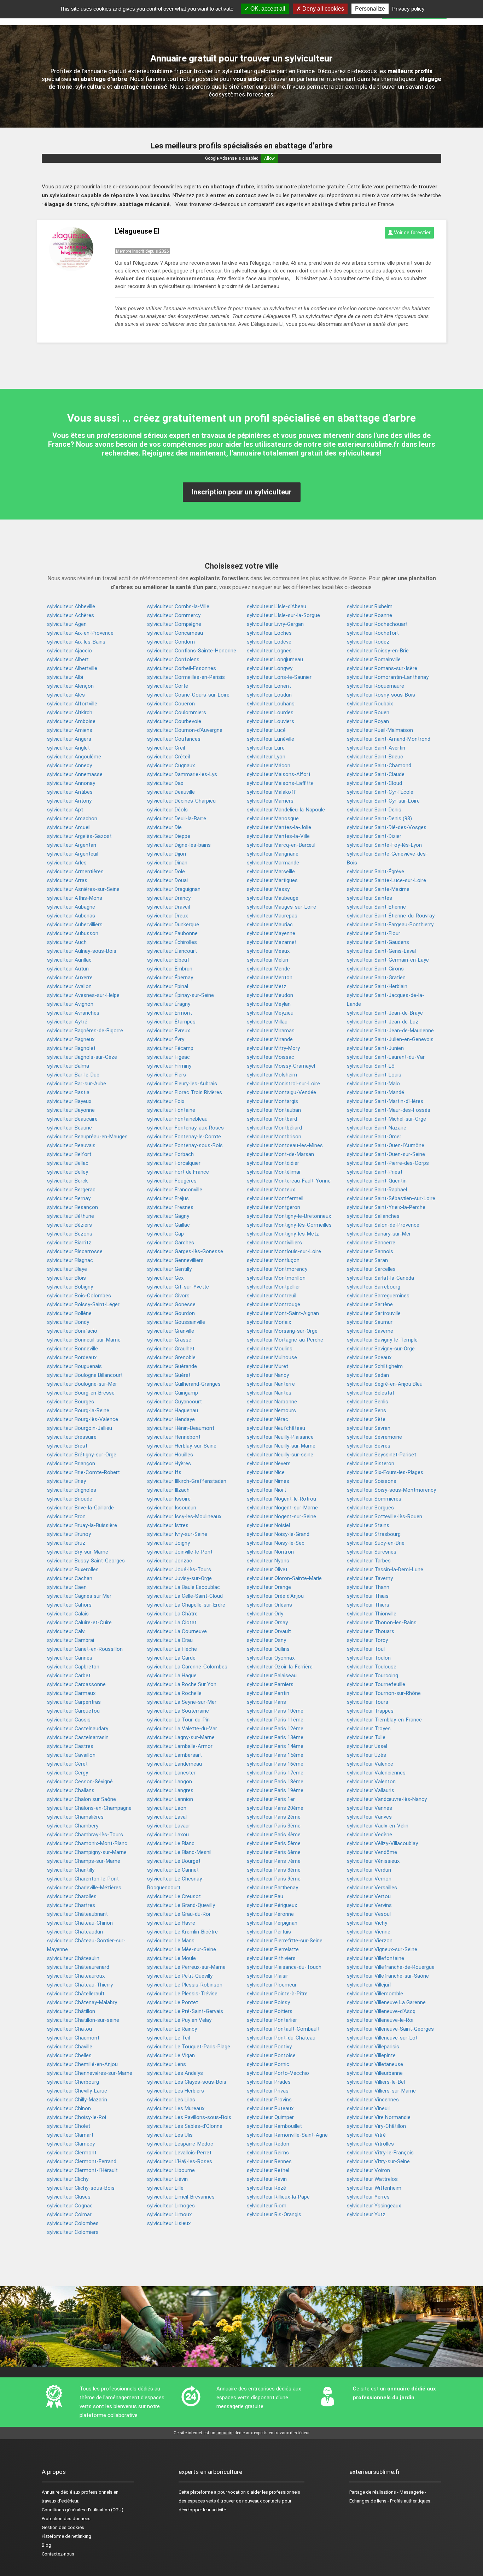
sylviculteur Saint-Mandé (376, 1092)
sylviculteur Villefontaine (376, 1958)
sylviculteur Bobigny (70, 1287)
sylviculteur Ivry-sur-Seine (177, 1534)
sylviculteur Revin (267, 2179)
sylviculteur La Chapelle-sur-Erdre (186, 1605)
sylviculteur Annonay (71, 783)
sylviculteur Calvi (66, 1631)
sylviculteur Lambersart (174, 1755)
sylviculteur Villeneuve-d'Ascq (381, 2011)
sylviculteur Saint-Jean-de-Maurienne (390, 1031)
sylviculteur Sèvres (369, 1446)
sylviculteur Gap (165, 1234)
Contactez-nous (58, 2554)
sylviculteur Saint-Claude (376, 774)
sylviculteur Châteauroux (76, 1976)
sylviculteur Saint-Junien (375, 1048)
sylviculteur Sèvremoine (374, 1437)
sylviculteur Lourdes (270, 712)
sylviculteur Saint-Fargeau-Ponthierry (390, 925)
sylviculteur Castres (70, 1746)
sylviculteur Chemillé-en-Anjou (82, 2064)
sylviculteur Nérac (267, 1419)
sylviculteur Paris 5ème (274, 1843)
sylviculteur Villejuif (369, 1985)
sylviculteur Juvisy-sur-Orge (179, 1578)
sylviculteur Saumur (370, 1322)
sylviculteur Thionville (372, 1614)
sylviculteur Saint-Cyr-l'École (380, 792)
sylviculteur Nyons (268, 1561)
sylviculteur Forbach (170, 1154)
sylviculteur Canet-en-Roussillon (85, 1649)
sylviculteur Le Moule (171, 1958)
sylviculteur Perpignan (272, 1923)
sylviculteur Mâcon (269, 765)
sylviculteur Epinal (168, 986)
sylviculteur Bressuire (72, 1437)
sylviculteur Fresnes (170, 1207)
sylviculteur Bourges (71, 1402)
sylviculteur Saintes (369, 898)
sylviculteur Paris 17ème (275, 1773)
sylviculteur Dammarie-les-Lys (182, 774)
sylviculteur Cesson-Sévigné (80, 1782)
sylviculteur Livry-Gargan (275, 624)
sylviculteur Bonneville (72, 1349)
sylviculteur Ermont (170, 1013)
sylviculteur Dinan (167, 863)
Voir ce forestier (412, 233)
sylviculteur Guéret (169, 1375)
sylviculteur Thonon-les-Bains (382, 1623)
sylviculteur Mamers (270, 801)
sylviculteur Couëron (171, 704)
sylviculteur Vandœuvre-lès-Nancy (387, 1799)
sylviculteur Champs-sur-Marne (84, 1861)
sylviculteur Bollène (69, 1313)
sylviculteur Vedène (369, 1835)
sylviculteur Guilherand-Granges (184, 1384)
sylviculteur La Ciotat (172, 1623)
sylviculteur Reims (268, 2153)
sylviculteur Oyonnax (271, 1658)
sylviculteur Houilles (170, 1455)
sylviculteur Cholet (69, 2126)
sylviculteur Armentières (75, 872)
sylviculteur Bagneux (71, 1039)
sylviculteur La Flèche (172, 1649)
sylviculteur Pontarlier (272, 2020)
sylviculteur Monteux (271, 1190)
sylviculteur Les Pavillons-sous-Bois (189, 2117)
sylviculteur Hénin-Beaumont (181, 1428)
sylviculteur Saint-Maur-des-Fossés (389, 1110)
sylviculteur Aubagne (71, 907)
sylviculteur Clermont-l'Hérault (82, 2170)
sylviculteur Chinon (69, 2108)
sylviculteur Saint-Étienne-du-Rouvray (391, 916)
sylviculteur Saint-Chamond (379, 765)
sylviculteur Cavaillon (71, 1755)
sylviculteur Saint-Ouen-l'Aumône (386, 1145)
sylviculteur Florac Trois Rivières (185, 1092)
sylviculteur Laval (167, 1817)
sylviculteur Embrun (170, 969)
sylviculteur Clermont (72, 2153)
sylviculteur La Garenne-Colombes (187, 1667)
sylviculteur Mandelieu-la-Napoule (286, 810)
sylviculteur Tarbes (369, 1561)
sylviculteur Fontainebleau (177, 1119)
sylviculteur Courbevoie (174, 721)
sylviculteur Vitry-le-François (380, 2153)
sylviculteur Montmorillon (276, 1278)
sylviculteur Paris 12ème (275, 1729)
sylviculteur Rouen (368, 712)
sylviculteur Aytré (67, 1022)
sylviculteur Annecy (69, 765)
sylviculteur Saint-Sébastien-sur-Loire (391, 1198)
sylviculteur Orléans (269, 1605)
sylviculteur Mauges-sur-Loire (281, 907)
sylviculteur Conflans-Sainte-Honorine (192, 651)
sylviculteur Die (164, 827)
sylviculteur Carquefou (73, 1711)
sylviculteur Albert (68, 659)
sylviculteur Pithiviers (271, 1958)
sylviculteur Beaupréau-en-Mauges (87, 1137)
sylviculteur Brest (67, 1446)
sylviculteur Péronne (270, 1914)
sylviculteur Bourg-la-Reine (78, 1410)
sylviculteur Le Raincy (172, 2029)
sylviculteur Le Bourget (174, 1861)
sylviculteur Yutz (366, 2214)
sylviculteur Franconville (175, 1190)
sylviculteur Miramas (271, 1031)
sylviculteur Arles (67, 863)
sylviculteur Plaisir (267, 1976)
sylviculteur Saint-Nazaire (377, 1128)
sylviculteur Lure (266, 748)
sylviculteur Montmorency (277, 1269)
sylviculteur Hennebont (174, 1437)
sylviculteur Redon (268, 2144)
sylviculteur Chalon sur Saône (82, 1799)
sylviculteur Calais (68, 1614)
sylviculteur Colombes (73, 2223)
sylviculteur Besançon (72, 1207)
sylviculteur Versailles (372, 1888)
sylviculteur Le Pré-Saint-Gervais (185, 2011)
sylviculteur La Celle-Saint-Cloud (185, 1596)
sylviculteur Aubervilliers (75, 925)
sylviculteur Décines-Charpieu (181, 801)
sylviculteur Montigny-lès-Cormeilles (289, 1225)
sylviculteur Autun (68, 969)
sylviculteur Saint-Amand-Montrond (389, 739)
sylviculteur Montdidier (273, 1163)
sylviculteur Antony (69, 801)
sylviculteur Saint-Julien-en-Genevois (390, 1039)
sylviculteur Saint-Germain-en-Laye (388, 960)
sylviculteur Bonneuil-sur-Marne (84, 1340)
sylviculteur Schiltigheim (375, 1366)
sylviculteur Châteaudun (75, 1932)
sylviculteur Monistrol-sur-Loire (283, 1084)
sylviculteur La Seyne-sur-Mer (182, 1702)
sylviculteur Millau (267, 1022)
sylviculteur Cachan (70, 1578)
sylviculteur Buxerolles (73, 1569)
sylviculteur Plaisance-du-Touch (284, 1967)
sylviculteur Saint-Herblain (377, 986)
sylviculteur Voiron (368, 2170)
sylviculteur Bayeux (69, 1101)
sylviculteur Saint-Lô (371, 1066)
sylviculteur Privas (268, 2091)
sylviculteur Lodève (269, 642)
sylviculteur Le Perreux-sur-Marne (186, 1967)
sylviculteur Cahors (69, 1605)
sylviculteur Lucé (266, 730)
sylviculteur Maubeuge (273, 898)
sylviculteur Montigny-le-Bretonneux (289, 1216)
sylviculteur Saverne (370, 1331)
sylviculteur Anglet (68, 748)
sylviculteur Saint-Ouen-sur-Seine (386, 1154)
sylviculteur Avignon (70, 1004)
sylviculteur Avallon (69, 986)
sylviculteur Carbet (69, 1676)
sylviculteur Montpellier (273, 1287)
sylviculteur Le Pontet (173, 2002)
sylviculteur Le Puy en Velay (179, 2020)
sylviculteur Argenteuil (73, 854)
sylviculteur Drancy (169, 898)
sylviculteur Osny (266, 1640)
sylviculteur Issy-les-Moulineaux (184, 1516)
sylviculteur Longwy (270, 668)
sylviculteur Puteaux (270, 2108)
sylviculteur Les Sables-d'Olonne (185, 2126)
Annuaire (51, 2492)
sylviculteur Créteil (168, 757)
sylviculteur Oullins (268, 1649)
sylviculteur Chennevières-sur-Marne (90, 2073)
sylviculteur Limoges (171, 2206)
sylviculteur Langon (170, 1782)
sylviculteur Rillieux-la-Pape (278, 2197)
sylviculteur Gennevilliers (175, 1260)
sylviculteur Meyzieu (270, 1013)
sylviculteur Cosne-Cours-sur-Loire (188, 695)
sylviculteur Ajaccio (69, 651)
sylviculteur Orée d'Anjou (275, 1596)
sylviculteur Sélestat (371, 1393)
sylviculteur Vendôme (372, 1852)
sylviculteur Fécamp (170, 1048)
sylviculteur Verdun (369, 1870)
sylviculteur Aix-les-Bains (76, 642)
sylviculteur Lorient (269, 686)
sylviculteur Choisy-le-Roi (77, 2117)
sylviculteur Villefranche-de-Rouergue (391, 1967)
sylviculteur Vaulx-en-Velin (378, 1826)
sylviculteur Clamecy (71, 2144)
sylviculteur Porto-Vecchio (278, 2073)
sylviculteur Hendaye (171, 1419)
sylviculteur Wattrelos (372, 2179)
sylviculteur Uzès (366, 1755)
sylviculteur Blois (66, 1278)
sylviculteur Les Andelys (175, 2073)
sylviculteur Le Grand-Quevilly (181, 1905)
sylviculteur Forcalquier (174, 1163)
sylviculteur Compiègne (174, 624)
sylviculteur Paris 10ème (275, 1711)
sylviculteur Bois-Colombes (79, 1296)
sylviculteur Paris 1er (271, 1799)
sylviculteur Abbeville (71, 606)
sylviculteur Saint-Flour (374, 933)
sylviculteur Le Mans (171, 1941)
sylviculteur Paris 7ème (274, 1861)
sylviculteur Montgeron (273, 1207)
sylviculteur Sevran (369, 1428)
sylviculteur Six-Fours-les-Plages (385, 1472)
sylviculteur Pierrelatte (273, 1949)
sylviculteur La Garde (171, 1658)
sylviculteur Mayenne (271, 933)
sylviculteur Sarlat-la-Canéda (380, 1278)
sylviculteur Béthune (71, 1216)
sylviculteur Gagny (168, 1216)
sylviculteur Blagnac (70, 1260)
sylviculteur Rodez (368, 642)
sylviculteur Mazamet (272, 942)
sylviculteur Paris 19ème (275, 1790)
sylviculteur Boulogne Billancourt (85, 1375)
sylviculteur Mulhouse (272, 1357)
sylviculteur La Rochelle (174, 1693)
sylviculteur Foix (166, 1101)
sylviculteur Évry (166, 1039)
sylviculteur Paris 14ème (275, 1746)
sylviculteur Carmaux (71, 1693)
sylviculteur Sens (366, 1410)
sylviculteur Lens (167, 2064)
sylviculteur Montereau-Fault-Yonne (289, 1181)
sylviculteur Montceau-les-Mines (285, 1145)
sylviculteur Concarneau (175, 633)
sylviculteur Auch (67, 942)
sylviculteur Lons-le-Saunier (279, 677)
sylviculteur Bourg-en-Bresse (81, 1393)
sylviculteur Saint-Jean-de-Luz (383, 1022)
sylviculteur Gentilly (169, 1269)
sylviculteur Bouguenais (74, 1366)
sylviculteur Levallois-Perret (179, 2153)
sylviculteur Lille (165, 2188)
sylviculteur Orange (269, 1587)
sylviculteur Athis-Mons (75, 898)
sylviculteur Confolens (173, 659)
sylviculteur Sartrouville (374, 1313)
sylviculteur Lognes (269, 651)
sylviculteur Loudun (269, 695)
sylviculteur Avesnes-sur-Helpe (83, 995)
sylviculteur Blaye (67, 1269)
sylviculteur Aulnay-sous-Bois (82, 951)
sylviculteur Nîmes (268, 1481)
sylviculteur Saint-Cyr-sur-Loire (383, 801)
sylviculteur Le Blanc (171, 1843)
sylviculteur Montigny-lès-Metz (283, 1234)
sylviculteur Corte (168, 686)
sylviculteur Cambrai (71, 1640)
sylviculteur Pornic (268, 2064)
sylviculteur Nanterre (271, 1384)
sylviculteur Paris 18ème (275, 1782)
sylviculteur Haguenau (173, 1410)
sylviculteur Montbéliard (274, 1128)
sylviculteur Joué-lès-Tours (179, 1569)
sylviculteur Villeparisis (373, 2047)
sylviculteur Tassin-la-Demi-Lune (385, 1569)
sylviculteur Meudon (270, 995)
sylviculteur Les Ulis (170, 2135)
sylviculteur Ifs (164, 1472)
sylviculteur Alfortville (72, 704)
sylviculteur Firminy (169, 1066)
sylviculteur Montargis (272, 1101)
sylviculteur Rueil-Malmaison (380, 730)
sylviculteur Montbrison (274, 1137)
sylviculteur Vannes (369, 1808)
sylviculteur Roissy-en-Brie (378, 651)
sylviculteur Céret (67, 1764)
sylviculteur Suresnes (372, 1552)
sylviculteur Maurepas (272, 916)
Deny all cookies (322, 9)
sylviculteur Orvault (269, 1631)
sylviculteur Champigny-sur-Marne (87, 1852)
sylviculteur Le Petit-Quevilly (180, 1976)
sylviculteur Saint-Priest (375, 1172)
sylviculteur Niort (266, 1490)
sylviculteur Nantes (269, 1393)
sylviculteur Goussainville (176, 1322)
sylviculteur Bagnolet (71, 1048)
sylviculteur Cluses (69, 2197)
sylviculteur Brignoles (72, 1490)
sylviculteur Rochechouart (377, 624)
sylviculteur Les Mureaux (176, 2108)
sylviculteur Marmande (273, 863)
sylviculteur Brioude (70, 1499)
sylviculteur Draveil (168, 907)
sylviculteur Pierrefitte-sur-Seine (285, 1941)
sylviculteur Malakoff (271, 792)
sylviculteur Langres (170, 1790)
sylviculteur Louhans (271, 704)
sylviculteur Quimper (270, 2117)
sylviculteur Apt (65, 810)
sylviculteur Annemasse (75, 774)
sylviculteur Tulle (366, 1737)
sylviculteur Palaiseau (272, 1676)
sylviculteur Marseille (271, 872)
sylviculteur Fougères (172, 1181)
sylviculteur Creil (166, 748)
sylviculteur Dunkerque (173, 925)
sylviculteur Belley (68, 1172)
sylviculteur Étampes (171, 1022)
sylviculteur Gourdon (171, 1313)
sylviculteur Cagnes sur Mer (79, 1596)
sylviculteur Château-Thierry (80, 1985)
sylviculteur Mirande (270, 1039)
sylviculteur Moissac (270, 1057)
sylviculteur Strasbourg (374, 1534)
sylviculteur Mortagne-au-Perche (285, 1340)
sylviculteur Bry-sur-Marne (78, 1552)
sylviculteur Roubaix (370, 704)
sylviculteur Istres (168, 1525)
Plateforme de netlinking (66, 2536)
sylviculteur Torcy (367, 1640)
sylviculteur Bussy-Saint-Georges (86, 1561)
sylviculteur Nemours (271, 1410)
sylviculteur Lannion (170, 1799)
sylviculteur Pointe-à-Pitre (277, 1994)
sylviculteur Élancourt (172, 951)
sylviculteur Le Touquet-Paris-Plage (189, 2047)
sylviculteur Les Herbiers (176, 2091)
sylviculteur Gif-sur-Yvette (178, 1287)
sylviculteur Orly (265, 1614)
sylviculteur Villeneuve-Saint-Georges (390, 2029)
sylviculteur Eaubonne (172, 933)
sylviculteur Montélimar (274, 1172)
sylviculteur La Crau (170, 1640)
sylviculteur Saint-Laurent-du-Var (386, 1057)
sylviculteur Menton (270, 978)
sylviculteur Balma (68, 1066)
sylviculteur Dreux (167, 916)
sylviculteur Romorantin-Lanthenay (388, 677)
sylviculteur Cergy (68, 1773)
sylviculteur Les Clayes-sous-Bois (187, 2082)
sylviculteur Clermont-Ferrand (82, 2161)
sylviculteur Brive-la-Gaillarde (80, 1508)
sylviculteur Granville (171, 1331)
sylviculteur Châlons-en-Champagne (89, 1808)
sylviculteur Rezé (266, 2188)
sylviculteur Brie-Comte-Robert (83, 1472)
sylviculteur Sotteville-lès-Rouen (385, 1516)
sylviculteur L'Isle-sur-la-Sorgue (283, 615)
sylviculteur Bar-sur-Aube (77, 1084)
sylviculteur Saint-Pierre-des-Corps (388, 1163)
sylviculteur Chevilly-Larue (77, 2091)
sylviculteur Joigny (168, 1543)
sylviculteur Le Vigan (171, 2055)
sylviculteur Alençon (70, 686)
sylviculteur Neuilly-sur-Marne (281, 1446)
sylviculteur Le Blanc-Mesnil (179, 1852)
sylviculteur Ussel (367, 1746)
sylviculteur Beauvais (71, 1145)
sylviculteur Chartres (71, 1905)
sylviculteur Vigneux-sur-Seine (382, 1949)
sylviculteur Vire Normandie (379, 2117)
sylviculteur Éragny (169, 1004)
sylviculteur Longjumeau (275, 659)
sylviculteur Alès (66, 695)
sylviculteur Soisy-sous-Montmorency (391, 1490)
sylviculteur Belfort (69, 1154)
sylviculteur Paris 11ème (275, 1720)
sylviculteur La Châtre (172, 1614)
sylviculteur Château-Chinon (80, 1923)
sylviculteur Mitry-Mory (273, 1048)
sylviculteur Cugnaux (171, 765)
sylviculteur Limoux (169, 2214)
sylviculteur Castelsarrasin (78, 1737)
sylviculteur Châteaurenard (78, 1967)
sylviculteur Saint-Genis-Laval (381, 951)
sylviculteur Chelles (69, 2055)
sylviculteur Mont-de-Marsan (280, 1154)
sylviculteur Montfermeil (275, 1198)
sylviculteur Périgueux (272, 1905)
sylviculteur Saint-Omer (374, 1137)
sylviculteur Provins (269, 2100)
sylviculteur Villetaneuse (375, 2064)
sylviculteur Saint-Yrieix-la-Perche (386, 1207)
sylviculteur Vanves (369, 1817)
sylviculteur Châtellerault (76, 1994)
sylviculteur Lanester (171, 1773)
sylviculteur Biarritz (69, 1243)
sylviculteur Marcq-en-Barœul (281, 845)
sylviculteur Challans (71, 1790)
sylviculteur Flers (167, 1075)
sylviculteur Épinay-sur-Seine (181, 995)
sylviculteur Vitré (366, 2135)
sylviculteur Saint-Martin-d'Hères (385, 1101)
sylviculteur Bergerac (71, 1190)
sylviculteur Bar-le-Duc (73, 1075)
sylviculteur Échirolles (172, 942)
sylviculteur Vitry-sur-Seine (378, 2161)
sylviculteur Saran (367, 1260)
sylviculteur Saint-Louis (374, 1075)
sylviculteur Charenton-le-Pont (83, 1879)
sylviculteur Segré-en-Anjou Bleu (385, 1384)
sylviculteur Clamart (70, 2135)
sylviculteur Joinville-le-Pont (180, 1552)
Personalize (370, 9)
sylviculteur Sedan (368, 1375)
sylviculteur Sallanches (373, 1216)
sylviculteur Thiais (368, 1596)
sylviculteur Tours (368, 1702)
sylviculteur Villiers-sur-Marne (381, 2091)
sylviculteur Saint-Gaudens (378, 942)
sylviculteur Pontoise (271, 2055)
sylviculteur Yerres (368, 2197)
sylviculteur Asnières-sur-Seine (83, 889)
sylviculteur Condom (171, 642)
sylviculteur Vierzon (370, 1941)
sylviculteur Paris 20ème (275, 1808)
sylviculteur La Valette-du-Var (182, 1729)
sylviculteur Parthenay (272, 1888)
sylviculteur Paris (266, 1702)
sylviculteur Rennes (269, 2161)
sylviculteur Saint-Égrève (376, 872)
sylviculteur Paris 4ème (274, 1835)
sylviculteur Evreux (168, 1031)
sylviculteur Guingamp (173, 1393)
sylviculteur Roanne (369, 615)
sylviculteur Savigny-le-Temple (382, 1340)
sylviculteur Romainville (374, 659)
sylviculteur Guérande (172, 1366)
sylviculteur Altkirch (70, 712)
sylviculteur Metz (267, 986)
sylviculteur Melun (267, 960)
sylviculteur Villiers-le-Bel (376, 2082)
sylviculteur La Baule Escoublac (184, 1587)
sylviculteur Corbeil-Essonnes (182, 668)
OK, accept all (267, 9)
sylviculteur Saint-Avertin (376, 748)
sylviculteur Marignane (273, 854)
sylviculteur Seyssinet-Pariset (382, 1455)
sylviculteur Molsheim (272, 1075)
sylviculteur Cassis (69, 1720)
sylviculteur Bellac (68, 1163)
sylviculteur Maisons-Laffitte (280, 783)
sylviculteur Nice (266, 1472)
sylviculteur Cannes (70, 1658)
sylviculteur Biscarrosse (75, 1251)
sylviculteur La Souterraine (178, 1711)
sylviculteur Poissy (268, 2002)
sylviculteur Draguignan (174, 889)
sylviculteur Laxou (168, 1835)
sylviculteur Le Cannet (173, 1870)
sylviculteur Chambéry (73, 1826)
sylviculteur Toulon (369, 1658)
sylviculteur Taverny (370, 1578)
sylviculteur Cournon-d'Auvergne (185, 730)
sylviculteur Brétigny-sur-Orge (82, 1455)
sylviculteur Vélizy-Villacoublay (382, 1843)
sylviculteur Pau (265, 1896)
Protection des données (66, 2519)
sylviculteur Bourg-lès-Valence (83, 1419)
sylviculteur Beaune (69, 1128)
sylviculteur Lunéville (270, 739)
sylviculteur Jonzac (170, 1561)
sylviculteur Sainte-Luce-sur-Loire (386, 880)
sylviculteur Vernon (369, 1879)
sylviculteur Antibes (70, 792)
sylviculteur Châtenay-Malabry (82, 2002)
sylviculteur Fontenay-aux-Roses (185, 1128)
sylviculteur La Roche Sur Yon (182, 1684)
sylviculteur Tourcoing (373, 1676)
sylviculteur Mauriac (270, 925)
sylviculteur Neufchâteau (276, 1428)
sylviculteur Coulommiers (177, 712)
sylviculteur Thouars (371, 1631)
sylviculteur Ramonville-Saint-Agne (287, 2135)
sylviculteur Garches (171, 1243)
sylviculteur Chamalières (75, 1817)
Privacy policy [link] (408, 9)
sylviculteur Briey (66, 1481)
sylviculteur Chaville (70, 2047)
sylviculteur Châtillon (71, 2011)
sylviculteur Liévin (167, 2179)
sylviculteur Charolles (72, 1896)
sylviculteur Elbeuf (168, 960)
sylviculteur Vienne (369, 1932)
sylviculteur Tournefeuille (376, 1684)
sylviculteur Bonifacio (72, 1331)
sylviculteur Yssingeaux (374, 2206)
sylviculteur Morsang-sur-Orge (282, 1331)
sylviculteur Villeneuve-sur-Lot (382, 2038)
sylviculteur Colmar (69, 2214)
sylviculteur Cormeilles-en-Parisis (186, 677)
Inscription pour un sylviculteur (242, 492)
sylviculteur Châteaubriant (77, 1914)
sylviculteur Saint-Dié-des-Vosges (387, 827)
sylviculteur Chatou (69, 2029)
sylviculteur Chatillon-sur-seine (83, 2020)
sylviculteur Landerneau (174, 1764)
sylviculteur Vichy (367, 1923)
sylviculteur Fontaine (171, 1110)
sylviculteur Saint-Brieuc (375, 757)
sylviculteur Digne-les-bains (179, 845)
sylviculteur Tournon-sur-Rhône (384, 1693)
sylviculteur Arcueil (69, 827)
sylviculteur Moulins (270, 1349)
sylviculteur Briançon (71, 1463)
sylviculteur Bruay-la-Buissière (82, 1525)
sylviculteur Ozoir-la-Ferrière (280, 1667)
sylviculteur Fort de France (178, 1172)
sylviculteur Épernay (170, 978)
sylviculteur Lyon (266, 757)
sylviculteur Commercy (174, 615)
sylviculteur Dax (165, 783)
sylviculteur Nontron (270, 1552)
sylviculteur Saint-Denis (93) (379, 818)
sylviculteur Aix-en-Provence (80, 633)
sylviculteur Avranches (73, 1013)
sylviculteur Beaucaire (72, 1119)
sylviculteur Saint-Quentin (377, 1181)
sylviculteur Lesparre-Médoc (180, 2144)
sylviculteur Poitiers (270, 2011)
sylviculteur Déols (167, 810)
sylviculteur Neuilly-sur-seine (280, 1455)
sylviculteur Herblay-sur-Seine (182, 1446)
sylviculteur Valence (370, 1764)
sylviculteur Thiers (368, 1605)
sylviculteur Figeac (168, 1057)
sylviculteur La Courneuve (177, 1631)
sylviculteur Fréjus (168, 1198)
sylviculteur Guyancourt (174, 1402)
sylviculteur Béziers (69, 1225)
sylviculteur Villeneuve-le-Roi (380, 2020)
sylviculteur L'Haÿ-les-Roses (180, 2161)
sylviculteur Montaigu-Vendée (281, 1092)
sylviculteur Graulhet (171, 1349)
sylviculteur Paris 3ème (274, 1826)
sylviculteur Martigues (272, 880)
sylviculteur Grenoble (171, 1357)
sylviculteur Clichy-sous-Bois (81, 2188)
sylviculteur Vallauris (371, 1790)
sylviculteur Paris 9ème (274, 1879)
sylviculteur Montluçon (273, 1260)
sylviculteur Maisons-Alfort (279, 774)
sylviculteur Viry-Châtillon (376, 2126)
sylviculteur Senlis (368, 1402)
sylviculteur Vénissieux (373, 1861)
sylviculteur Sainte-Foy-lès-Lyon (384, 845)
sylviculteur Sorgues (370, 1508)
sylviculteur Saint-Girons (375, 969)
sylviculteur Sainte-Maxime (378, 889)
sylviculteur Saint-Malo (373, 1084)
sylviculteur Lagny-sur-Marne (181, 1737)
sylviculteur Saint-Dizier (374, 836)
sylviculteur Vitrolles (370, 2144)
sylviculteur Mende (268, 969)
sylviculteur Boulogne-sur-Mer (82, 1384)
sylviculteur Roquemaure (376, 686)
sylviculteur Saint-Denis (374, 810)
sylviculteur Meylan (269, 1004)
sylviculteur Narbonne (272, 1402)
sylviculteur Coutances (174, 739)
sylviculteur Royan (368, 721)
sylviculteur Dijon (167, 854)
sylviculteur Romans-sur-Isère (382, 668)
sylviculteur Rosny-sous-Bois (381, 695)
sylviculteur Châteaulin (73, 1958)
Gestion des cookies (63, 2527)
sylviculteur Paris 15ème (275, 1755)
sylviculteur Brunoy (69, 1534)
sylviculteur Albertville (72, 668)
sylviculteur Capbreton (73, 1667)
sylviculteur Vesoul (369, 1914)
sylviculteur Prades (269, 2082)
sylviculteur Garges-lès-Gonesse (185, 1251)
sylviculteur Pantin (268, 1693)
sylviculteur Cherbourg (73, 2082)
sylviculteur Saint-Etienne (376, 907)
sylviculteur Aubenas (71, 916)
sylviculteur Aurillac (69, 960)
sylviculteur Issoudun (172, 1508)
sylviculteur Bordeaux (72, 1357)
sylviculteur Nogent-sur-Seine (281, 1516)
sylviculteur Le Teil (168, 2038)
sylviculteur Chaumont (73, 2038)
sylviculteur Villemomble (375, 1994)
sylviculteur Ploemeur (272, 1985)
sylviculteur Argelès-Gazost (79, 836)
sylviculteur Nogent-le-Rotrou (281, 1499)
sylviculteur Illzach (168, 1490)
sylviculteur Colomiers (73, 2232)
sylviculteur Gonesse (171, 1304)
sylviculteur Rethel (268, 2170)
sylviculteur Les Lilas (171, 2100)
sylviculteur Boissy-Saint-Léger (83, 1304)
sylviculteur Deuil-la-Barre (177, 818)
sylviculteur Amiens (70, 730)
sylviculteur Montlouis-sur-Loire (284, 1251)
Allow (269, 158)
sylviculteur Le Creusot (174, 1896)
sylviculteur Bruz (66, 1543)
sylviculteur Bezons (70, 1234)
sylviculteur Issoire (169, 1499)
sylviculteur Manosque (273, 818)
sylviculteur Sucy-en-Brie (376, 1543)
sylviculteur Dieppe (169, 836)
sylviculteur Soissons (372, 1481)
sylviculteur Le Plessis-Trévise (182, 1994)
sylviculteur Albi (65, 677)
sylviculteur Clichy (68, 2179)
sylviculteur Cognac (70, 2206)
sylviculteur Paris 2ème (274, 1817)
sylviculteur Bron (66, 1516)
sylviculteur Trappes (370, 1711)
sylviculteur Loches (269, 633)
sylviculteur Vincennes (373, 2100)
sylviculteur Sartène (370, 1304)
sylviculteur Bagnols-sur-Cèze (82, 1057)
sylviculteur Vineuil (368, 2108)
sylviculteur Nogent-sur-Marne (282, 1508)
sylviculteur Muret (267, 1366)
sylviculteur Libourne (171, 2170)
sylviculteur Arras (67, 880)
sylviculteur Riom (267, 2206)
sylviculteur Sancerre (371, 1243)
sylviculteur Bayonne (71, 1110)
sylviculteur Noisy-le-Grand (278, 1534)
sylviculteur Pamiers (270, 1684)
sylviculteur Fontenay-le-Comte (184, 1137)
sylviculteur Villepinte (371, 2055)
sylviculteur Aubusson (73, 933)
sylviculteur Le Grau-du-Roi (179, 1914)
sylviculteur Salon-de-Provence (383, 1225)
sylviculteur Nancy (268, 1375)
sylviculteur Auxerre (70, 978)
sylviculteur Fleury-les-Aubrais (182, 1084)
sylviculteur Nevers (269, 1463)
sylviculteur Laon (167, 1808)
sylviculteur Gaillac (168, 1225)
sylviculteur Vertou (369, 1896)
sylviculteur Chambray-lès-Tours (85, 1835)
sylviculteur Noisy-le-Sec (276, 1543)
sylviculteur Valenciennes (376, 1773)
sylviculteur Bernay (69, 1198)
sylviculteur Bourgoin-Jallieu (80, 1428)
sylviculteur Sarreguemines (378, 1296)
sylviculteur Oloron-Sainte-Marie (284, 1578)
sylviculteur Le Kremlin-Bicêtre (182, 1932)
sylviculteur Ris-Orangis (274, 2214)
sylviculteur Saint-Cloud (374, 783)
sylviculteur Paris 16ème (275, 1764)
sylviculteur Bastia (68, 1092)
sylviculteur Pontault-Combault (283, 2029)
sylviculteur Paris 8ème (274, 1870)
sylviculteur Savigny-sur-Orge (381, 1349)
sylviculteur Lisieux (169, 2223)
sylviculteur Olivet (267, 1569)
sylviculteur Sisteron (371, 1463)
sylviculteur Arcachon (72, 818)
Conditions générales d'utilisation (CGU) (83, 2510)
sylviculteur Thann (368, 1587)
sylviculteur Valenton (371, 1782)
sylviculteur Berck (67, 1181)
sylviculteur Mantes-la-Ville (278, 836)
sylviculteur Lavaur (169, 1826)
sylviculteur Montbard (272, 1119)
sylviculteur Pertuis (269, 1932)
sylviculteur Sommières (374, 1499)
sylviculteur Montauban (274, 1110)
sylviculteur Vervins (369, 1905)
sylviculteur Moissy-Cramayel (281, 1066)
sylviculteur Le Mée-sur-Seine (182, 1949)
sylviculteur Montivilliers (274, 1243)
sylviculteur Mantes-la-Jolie (279, 827)
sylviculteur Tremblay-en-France (384, 1720)
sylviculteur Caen (67, 1587)
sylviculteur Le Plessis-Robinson (185, 1985)
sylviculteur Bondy (68, 1322)
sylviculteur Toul (366, 1649)
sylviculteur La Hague (172, 1676)
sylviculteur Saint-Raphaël (377, 1190)
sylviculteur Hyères (169, 1463)
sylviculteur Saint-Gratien (376, 978)
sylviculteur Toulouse (372, 1667)
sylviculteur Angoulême (74, 757)
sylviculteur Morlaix (269, 1322)
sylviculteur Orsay (267, 1623)
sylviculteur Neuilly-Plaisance (280, 1437)
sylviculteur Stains (368, 1525)
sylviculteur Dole (166, 872)
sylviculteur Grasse (169, 1340)
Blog (46, 2545)
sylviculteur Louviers (270, 721)
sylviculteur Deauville (171, 792)
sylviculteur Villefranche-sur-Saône (388, 1976)
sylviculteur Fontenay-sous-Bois (185, 1145)
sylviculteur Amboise (71, 721)
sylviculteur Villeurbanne (375, 2073)
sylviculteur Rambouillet (274, 2126)
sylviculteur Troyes (369, 1729)
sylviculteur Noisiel (268, 1525)
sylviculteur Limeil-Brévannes (181, 2197)
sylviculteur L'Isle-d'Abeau (277, 606)
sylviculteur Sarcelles (371, 1269)
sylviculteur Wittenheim (374, 2188)
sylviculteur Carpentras (74, 1702)
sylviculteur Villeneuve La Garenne (386, 2002)
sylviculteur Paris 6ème (274, 1852)
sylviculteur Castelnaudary (78, 1729)
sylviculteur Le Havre (171, 1923)
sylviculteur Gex (165, 1278)
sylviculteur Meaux (268, 951)
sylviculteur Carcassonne (76, 1684)
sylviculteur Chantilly (71, 1870)
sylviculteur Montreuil (272, 1296)
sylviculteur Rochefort (373, 633)
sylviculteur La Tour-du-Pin (178, 1720)
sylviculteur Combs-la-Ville (178, 606)
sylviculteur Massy (268, 889)
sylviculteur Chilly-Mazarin (77, 2100)
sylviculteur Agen (67, 624)
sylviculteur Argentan (72, 845)
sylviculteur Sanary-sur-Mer (379, 1234)
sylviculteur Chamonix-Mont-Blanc (87, 1843)
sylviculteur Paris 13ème (275, 1737)
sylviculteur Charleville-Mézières (84, 1888)
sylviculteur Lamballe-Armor (180, 1746)
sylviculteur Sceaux (369, 1357)
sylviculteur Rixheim (370, 606)
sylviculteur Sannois (370, 1251)
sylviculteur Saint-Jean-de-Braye (385, 1013)
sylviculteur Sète (366, 1419)
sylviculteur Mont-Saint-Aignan (283, 1313)
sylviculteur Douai (167, 880)
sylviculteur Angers (69, 739)
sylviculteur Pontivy (269, 2047)
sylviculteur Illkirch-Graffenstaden (187, 1481)
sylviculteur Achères (71, 615)
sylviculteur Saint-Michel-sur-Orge (386, 1119)
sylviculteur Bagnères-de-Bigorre (85, 1031)
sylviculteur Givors (168, 1296)
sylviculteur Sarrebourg (374, 1287)
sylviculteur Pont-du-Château (281, 2038)
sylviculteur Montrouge (273, 1304)
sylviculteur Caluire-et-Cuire (79, 1623)
